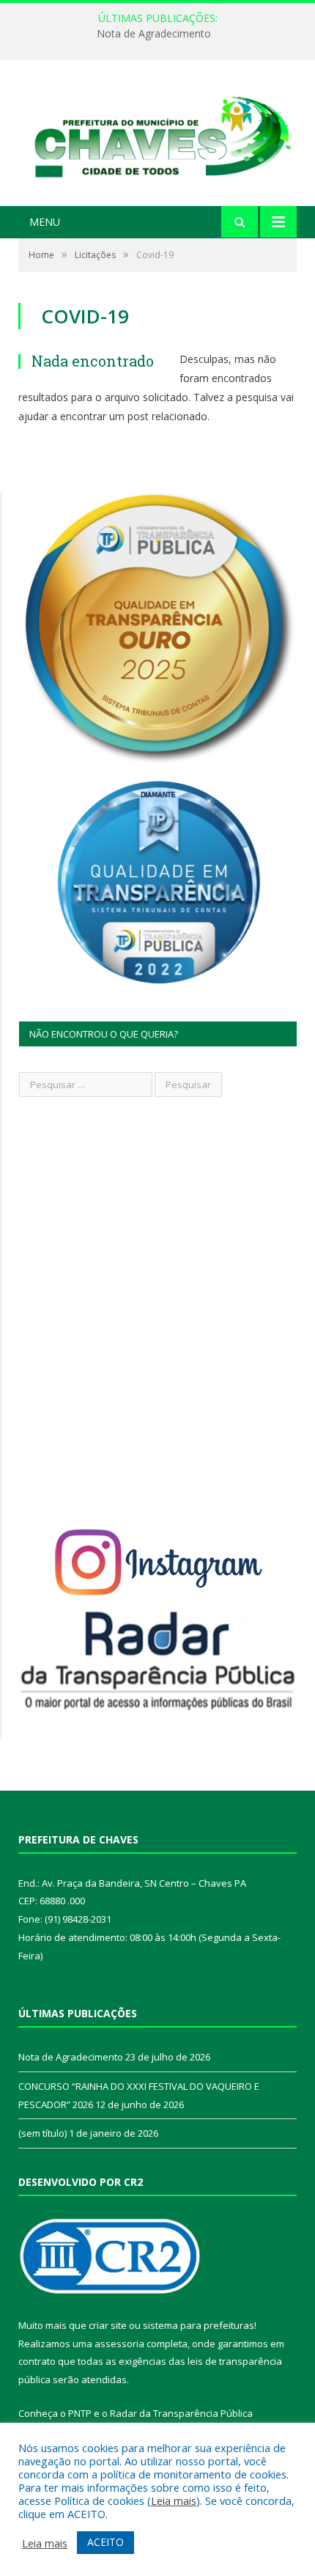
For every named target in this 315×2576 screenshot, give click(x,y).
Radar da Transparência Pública (181, 2413)
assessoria (119, 2344)
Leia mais (174, 2500)
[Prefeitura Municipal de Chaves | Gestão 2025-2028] (157, 135)
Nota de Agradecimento (154, 34)
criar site (108, 2325)
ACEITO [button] (105, 2542)
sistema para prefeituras (199, 2325)
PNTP (80, 2413)
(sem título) (42, 2133)
